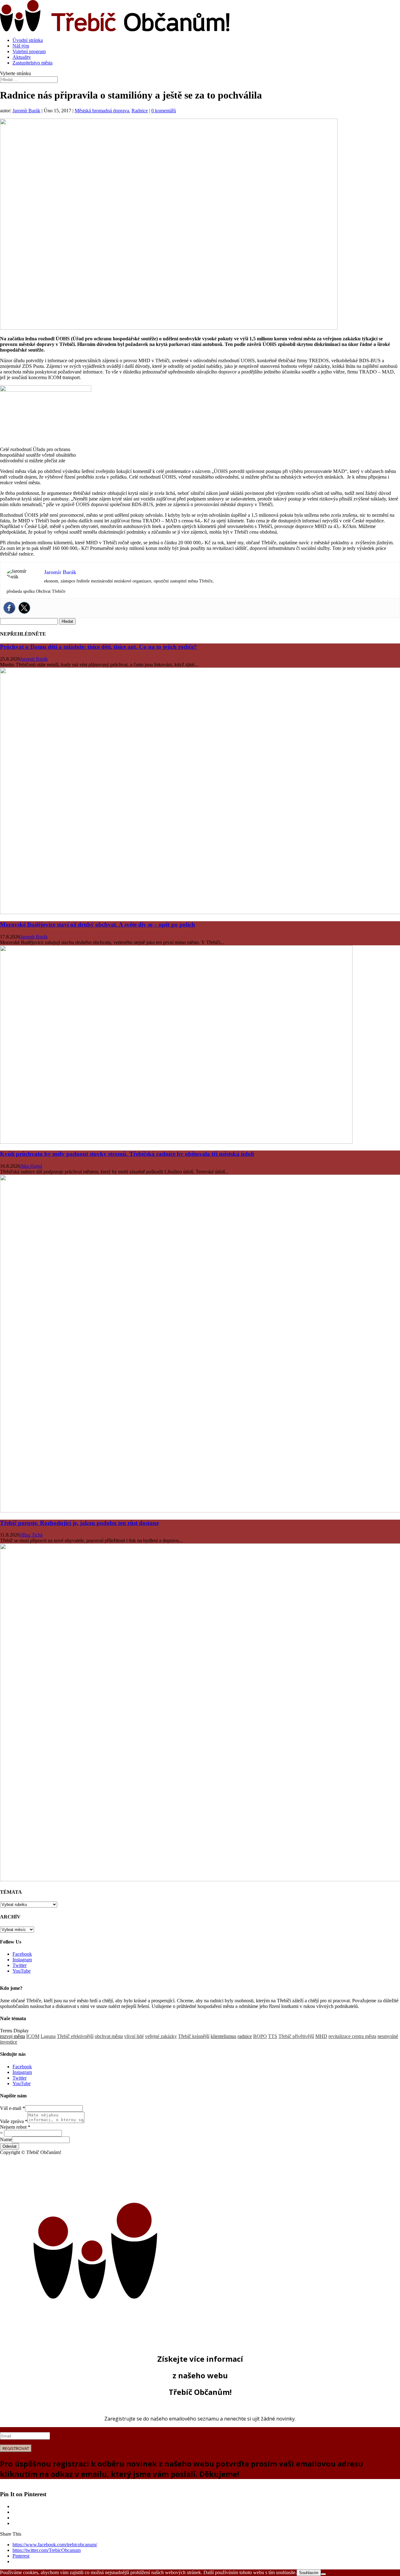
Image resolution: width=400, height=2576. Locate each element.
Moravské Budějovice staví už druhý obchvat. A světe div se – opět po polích (97, 925)
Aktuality (22, 57)
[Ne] (323, 2574)
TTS (273, 2036)
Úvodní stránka (28, 40)
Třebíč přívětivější (296, 2036)
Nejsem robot (15, 2127)
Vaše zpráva (14, 2121)
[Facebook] (9, 608)
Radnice (140, 111)
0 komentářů (164, 111)
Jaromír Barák (26, 111)
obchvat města (109, 2036)
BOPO (260, 2036)
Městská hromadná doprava (102, 111)
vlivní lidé (134, 2036)
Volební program (29, 51)
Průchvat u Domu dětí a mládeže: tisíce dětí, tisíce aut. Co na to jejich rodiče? (98, 647)
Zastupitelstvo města (32, 63)
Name (6, 2139)
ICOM (33, 2036)
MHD (321, 2036)
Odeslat (10, 2146)
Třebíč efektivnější (75, 2036)
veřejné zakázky (161, 2036)
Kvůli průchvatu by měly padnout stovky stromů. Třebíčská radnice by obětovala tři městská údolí (127, 1154)
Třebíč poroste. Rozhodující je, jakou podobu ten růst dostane (79, 1523)
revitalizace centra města (352, 2036)
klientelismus (223, 2036)
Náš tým (21, 46)
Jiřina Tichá (31, 1535)
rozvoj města (12, 2036)
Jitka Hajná (31, 1166)
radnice (245, 2036)
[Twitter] (24, 608)
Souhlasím (309, 2573)
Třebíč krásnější (194, 2036)
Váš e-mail (12, 2108)
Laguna (48, 2036)
